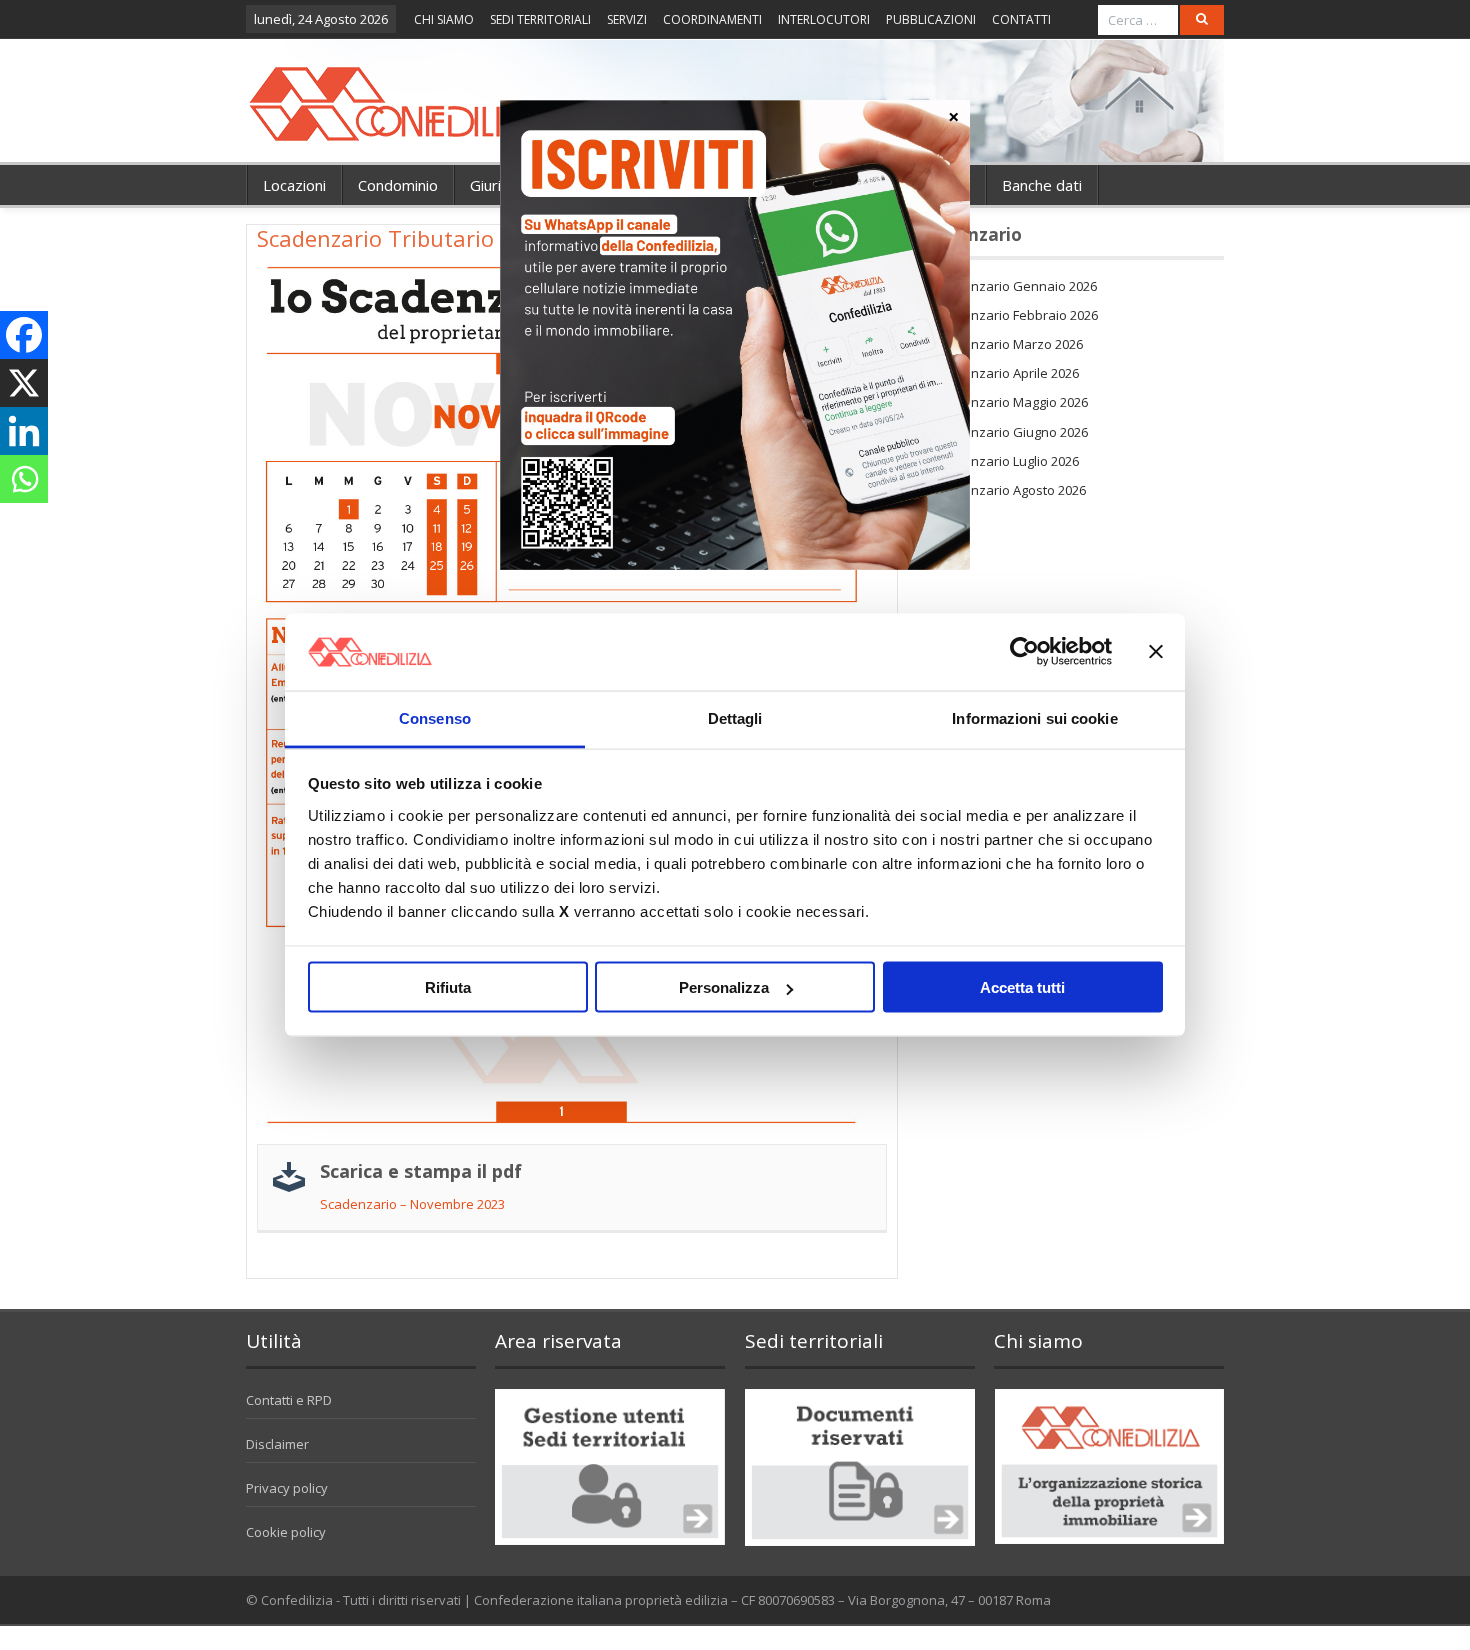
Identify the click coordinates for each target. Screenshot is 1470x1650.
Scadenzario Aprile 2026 (1006, 373)
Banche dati (1042, 185)
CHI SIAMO (444, 19)
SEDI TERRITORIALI (540, 19)
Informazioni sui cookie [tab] (1034, 717)
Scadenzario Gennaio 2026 (1015, 286)
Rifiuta (448, 987)
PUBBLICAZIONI (931, 19)
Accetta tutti (1022, 987)
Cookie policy (286, 1532)
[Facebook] (24, 335)
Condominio (398, 185)
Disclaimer (277, 1444)
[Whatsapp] (24, 479)
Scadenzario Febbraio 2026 (1015, 315)
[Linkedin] (24, 431)
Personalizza (724, 987)
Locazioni (294, 185)
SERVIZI (627, 19)
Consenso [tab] (435, 717)
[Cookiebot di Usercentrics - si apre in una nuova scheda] (1024, 652)
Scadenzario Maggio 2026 (1010, 402)
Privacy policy (287, 1488)
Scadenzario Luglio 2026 (1006, 461)
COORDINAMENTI (712, 19)
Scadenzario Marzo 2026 (1008, 344)
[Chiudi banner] (1156, 652)
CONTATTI (1021, 19)
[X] (24, 383)
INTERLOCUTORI (824, 19)
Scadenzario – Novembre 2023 (412, 1204)
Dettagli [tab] (735, 717)
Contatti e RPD (289, 1400)
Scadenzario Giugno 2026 (1010, 432)
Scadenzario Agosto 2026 (1009, 490)
